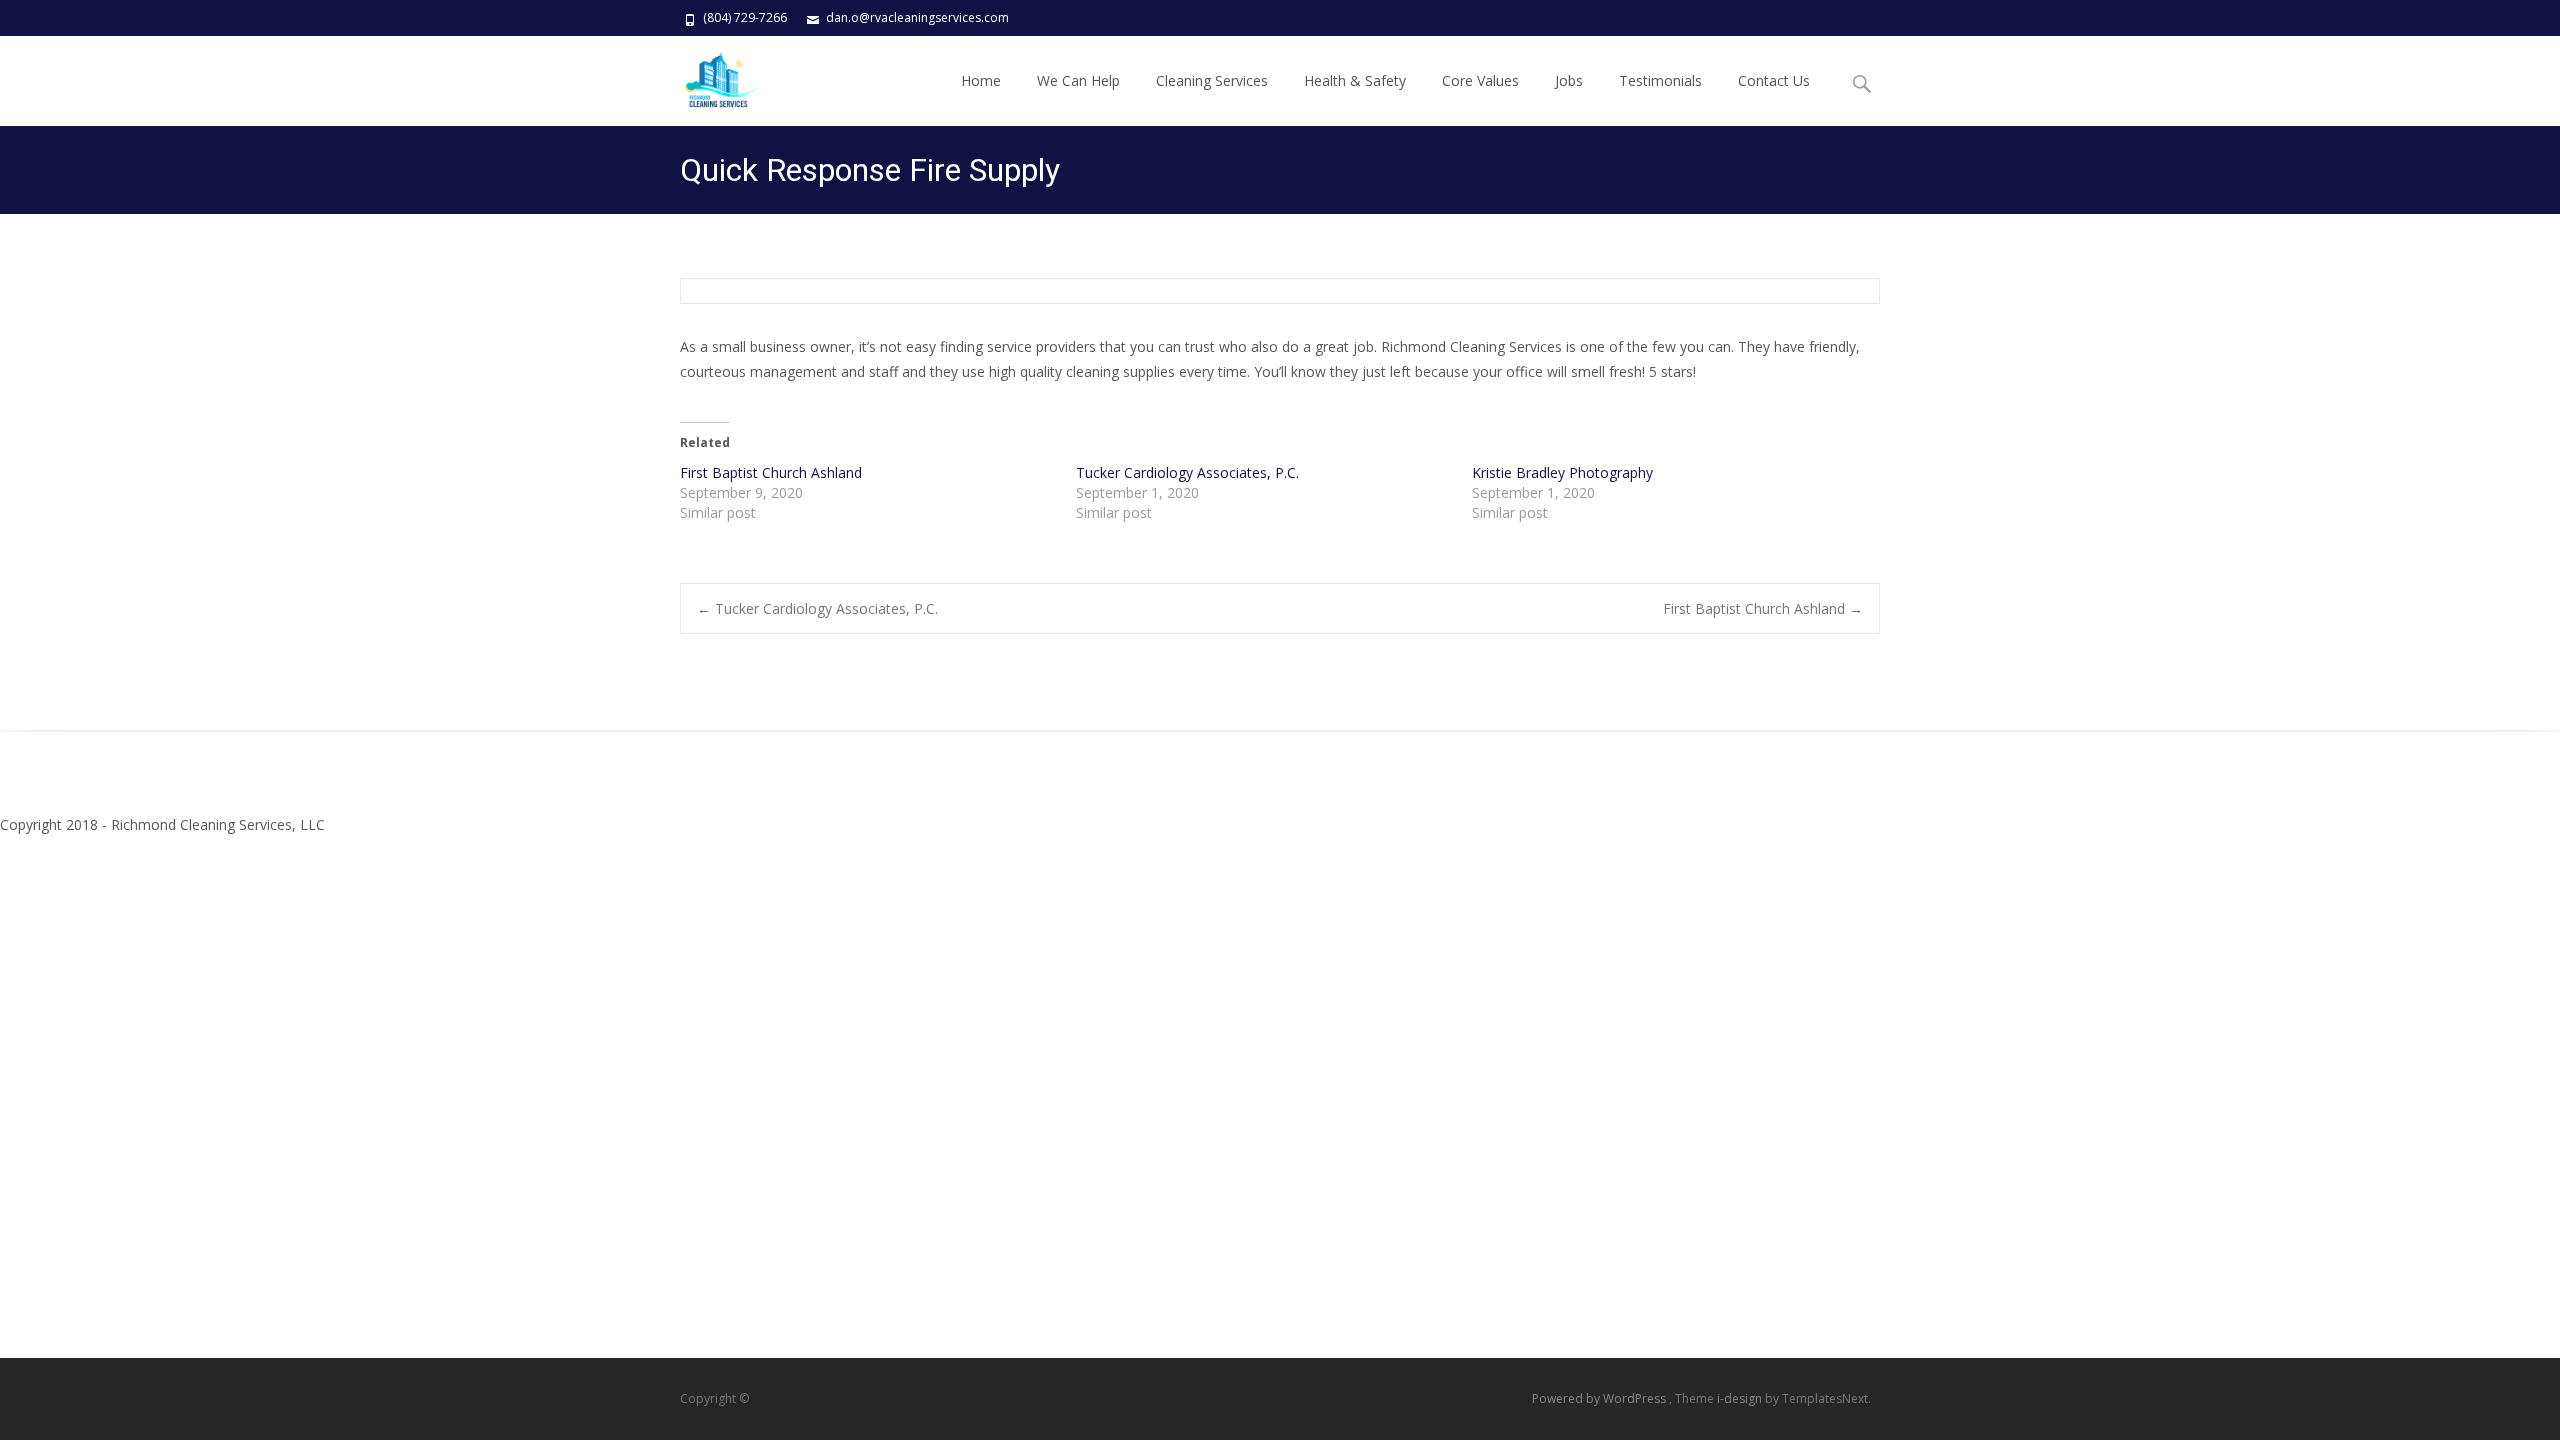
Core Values (1480, 80)
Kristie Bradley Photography (1562, 472)
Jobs (1569, 80)
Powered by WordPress (1600, 1398)
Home (981, 80)
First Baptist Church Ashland (771, 472)
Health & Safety (1355, 80)
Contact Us (1774, 80)
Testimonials (1660, 80)
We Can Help (1078, 80)
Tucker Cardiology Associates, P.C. (1187, 472)
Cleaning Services (1212, 80)
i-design (1741, 1398)
